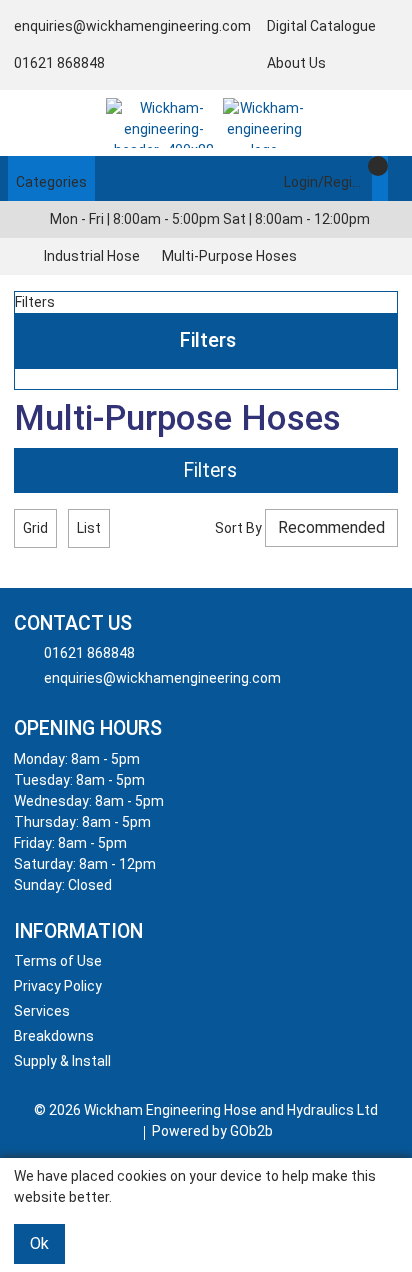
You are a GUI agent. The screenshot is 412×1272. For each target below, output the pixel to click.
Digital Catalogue (321, 26)
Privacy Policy (58, 986)
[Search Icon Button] (396, 178)
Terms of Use (58, 961)
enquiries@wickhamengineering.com (132, 26)
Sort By (238, 528)
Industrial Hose (92, 256)
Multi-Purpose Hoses (229, 256)
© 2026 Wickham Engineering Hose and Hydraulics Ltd (206, 1110)
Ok (39, 1243)
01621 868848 (59, 63)
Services (42, 1011)
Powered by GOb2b (212, 1131)
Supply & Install (62, 1061)
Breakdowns (54, 1036)
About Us (296, 63)
